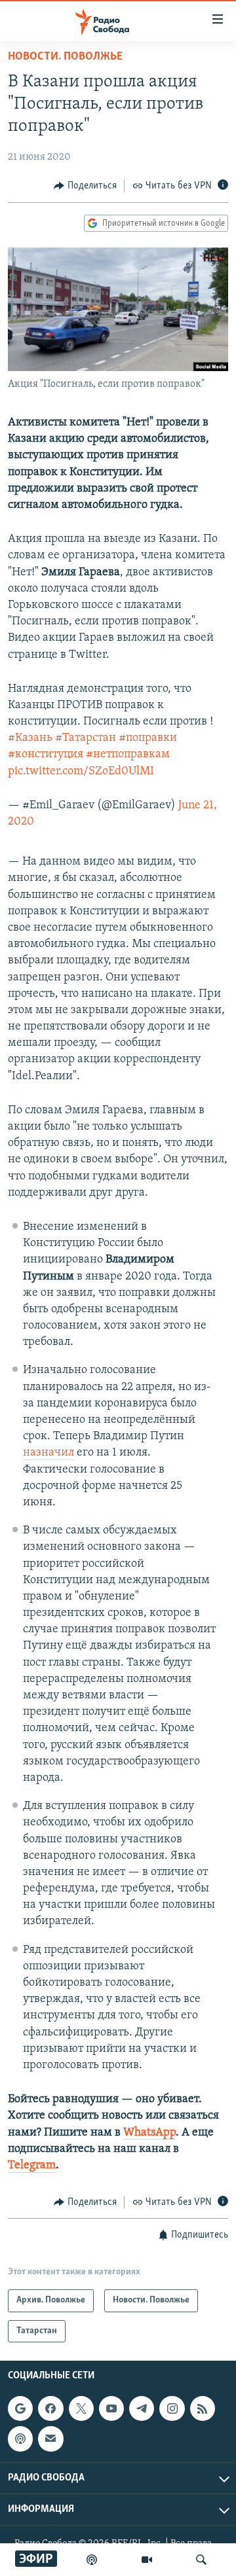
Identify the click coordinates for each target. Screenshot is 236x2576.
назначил (49, 1453)
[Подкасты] (20, 2439)
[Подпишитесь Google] (20, 2408)
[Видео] (147, 2560)
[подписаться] (50, 2439)
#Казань (30, 738)
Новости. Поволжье (65, 57)
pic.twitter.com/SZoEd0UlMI (81, 772)
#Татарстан (86, 738)
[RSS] (203, 2408)
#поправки (148, 738)
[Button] (85, 186)
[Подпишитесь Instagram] (172, 2408)
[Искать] (201, 2560)
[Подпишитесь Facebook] (50, 2408)
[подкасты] (92, 2560)
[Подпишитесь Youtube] (111, 2408)
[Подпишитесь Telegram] (142, 2408)
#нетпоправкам (128, 755)
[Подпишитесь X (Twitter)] (81, 2408)
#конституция (46, 755)
